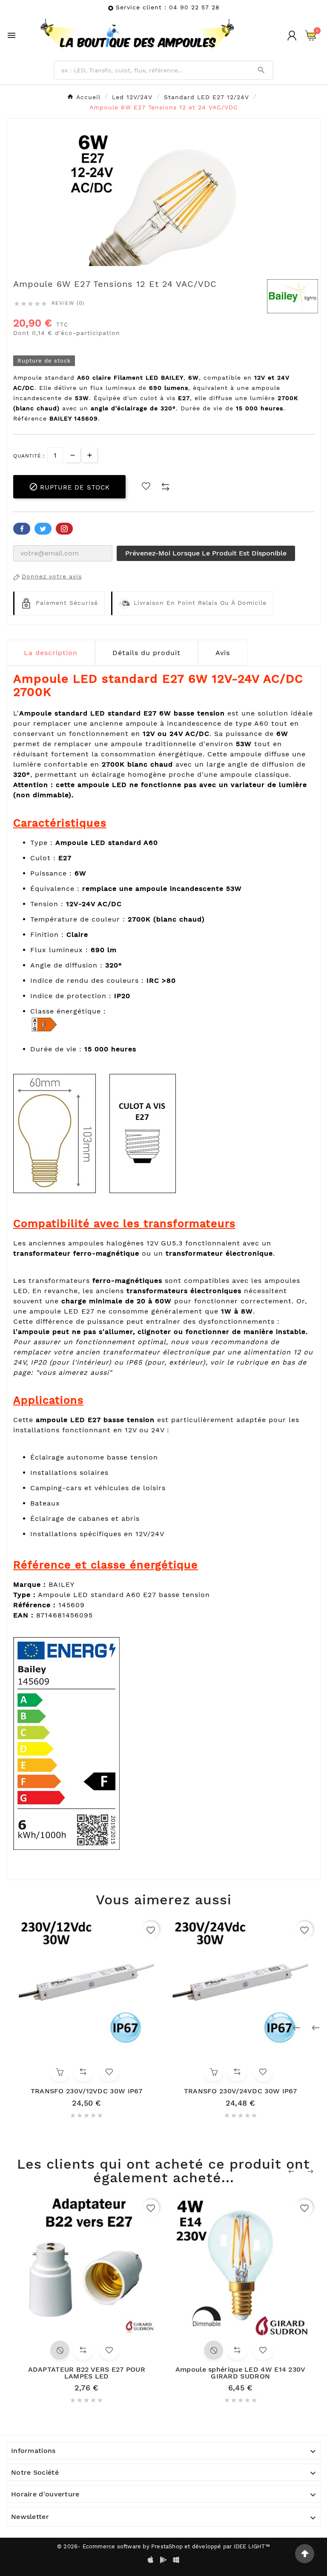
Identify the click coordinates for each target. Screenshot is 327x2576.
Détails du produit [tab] (146, 653)
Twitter (43, 529)
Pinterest (64, 529)
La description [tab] (51, 653)
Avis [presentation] (223, 653)
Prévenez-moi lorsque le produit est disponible (206, 553)
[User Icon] (292, 36)
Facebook (22, 529)
